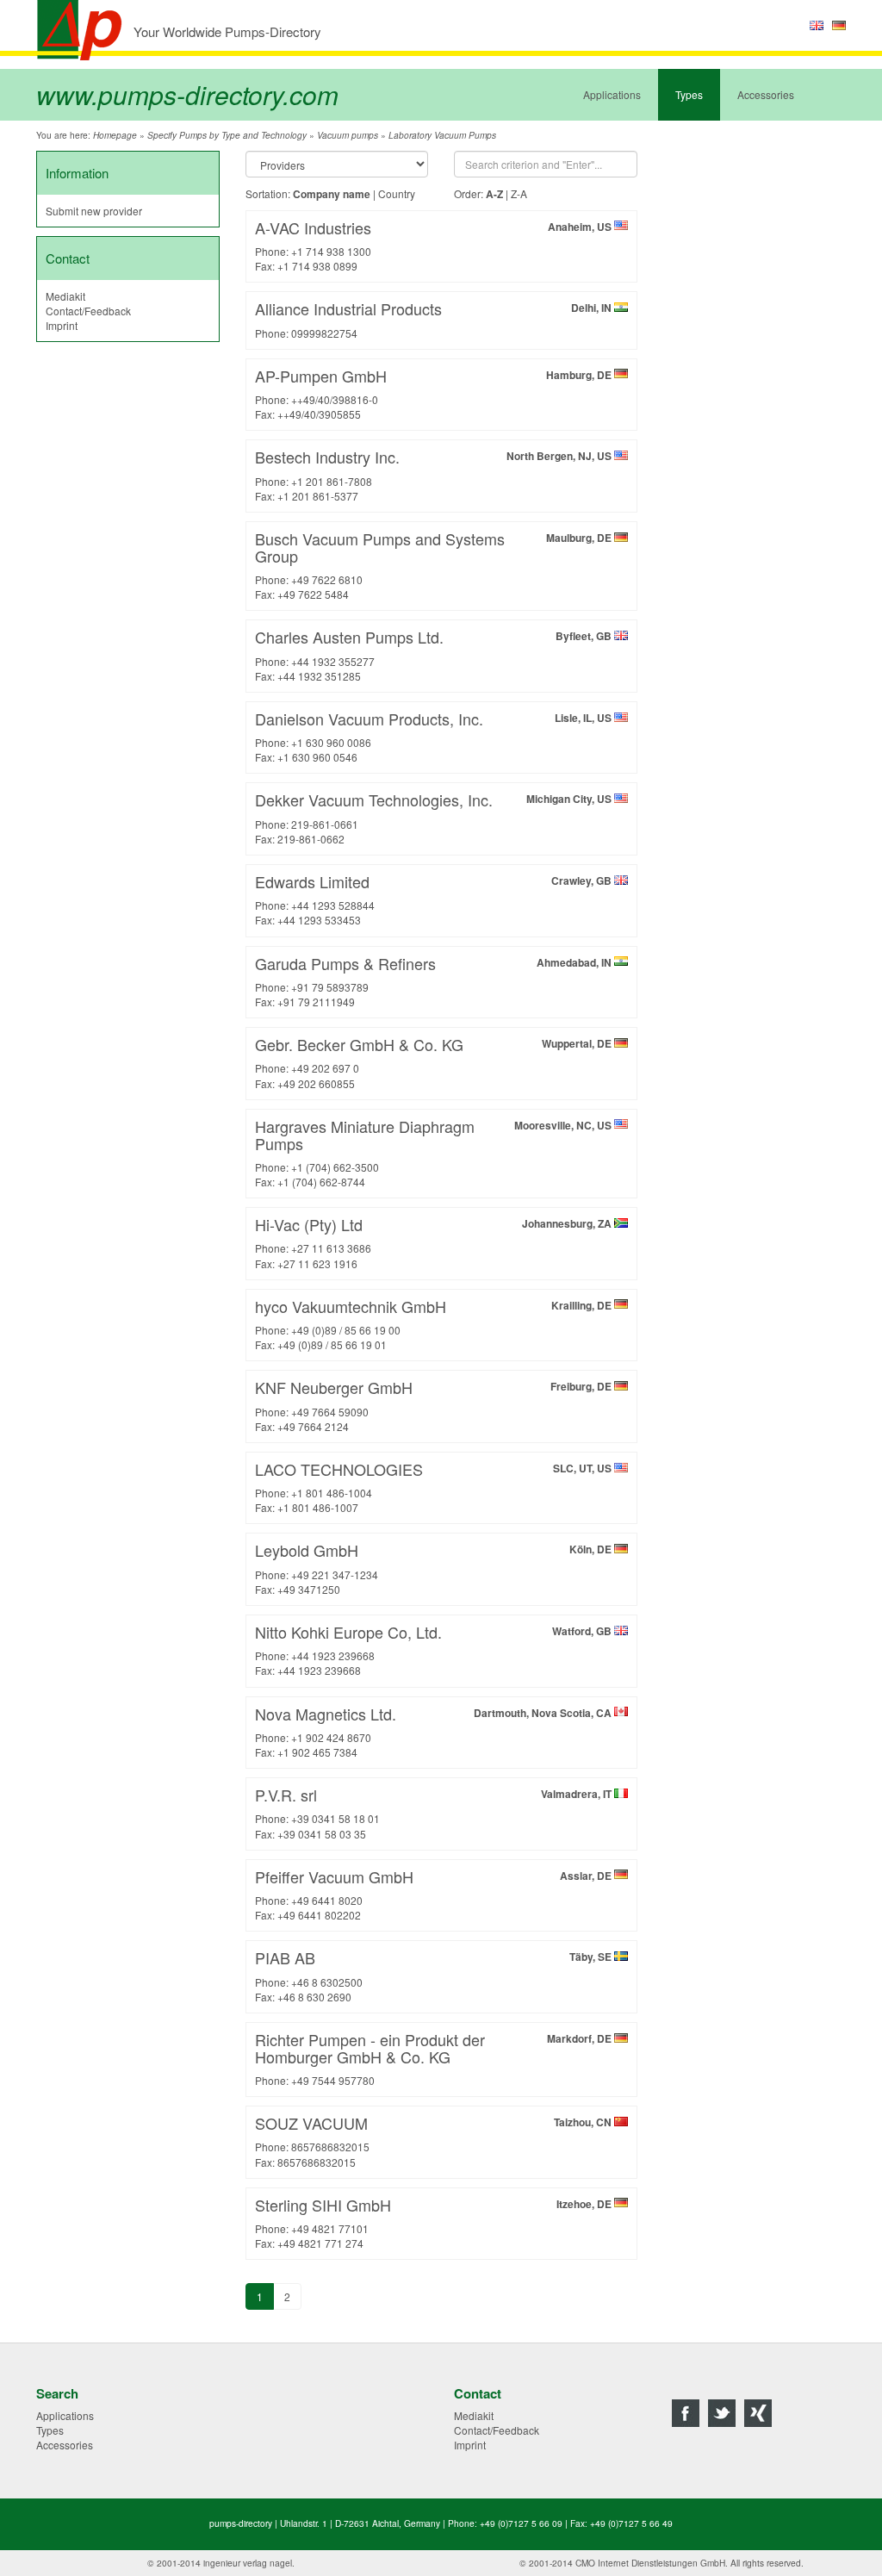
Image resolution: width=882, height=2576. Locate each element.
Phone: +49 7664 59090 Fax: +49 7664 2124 (435, 1404)
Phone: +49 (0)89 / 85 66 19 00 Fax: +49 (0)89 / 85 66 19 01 (435, 1323)
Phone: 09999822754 (435, 318)
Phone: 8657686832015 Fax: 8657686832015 (435, 2140)
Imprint (62, 325)
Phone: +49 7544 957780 (435, 2058)
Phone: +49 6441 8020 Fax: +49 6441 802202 (435, 1894)
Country (397, 193)
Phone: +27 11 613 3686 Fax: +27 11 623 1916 (435, 1241)
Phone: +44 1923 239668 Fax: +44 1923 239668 (435, 1649)
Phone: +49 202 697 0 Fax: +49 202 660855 (435, 1061)
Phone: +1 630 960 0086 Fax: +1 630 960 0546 (435, 736)
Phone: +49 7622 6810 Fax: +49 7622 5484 (435, 564)
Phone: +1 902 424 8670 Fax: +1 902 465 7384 (435, 1731)
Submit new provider (94, 211)
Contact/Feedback (88, 311)
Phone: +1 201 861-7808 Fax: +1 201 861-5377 (435, 474)
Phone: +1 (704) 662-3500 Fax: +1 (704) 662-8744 (435, 1152)
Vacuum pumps (348, 135)
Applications (612, 94)
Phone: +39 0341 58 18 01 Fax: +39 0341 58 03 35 (435, 1812)
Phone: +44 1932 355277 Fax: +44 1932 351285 (435, 654)
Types (689, 94)
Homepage (115, 135)
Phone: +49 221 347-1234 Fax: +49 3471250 (435, 1567)
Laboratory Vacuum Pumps (442, 135)
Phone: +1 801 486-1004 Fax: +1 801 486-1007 (435, 1486)
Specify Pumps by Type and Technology (227, 135)
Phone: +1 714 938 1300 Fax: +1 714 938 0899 (435, 245)
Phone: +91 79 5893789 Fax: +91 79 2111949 (435, 980)
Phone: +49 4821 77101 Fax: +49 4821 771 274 (435, 2222)
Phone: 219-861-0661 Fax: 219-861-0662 (435, 817)
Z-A (519, 193)
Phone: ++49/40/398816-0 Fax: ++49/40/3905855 (435, 393)
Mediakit (65, 296)
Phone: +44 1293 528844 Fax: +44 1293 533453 (435, 899)
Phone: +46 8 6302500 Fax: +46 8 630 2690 (435, 1975)
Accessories (766, 94)
